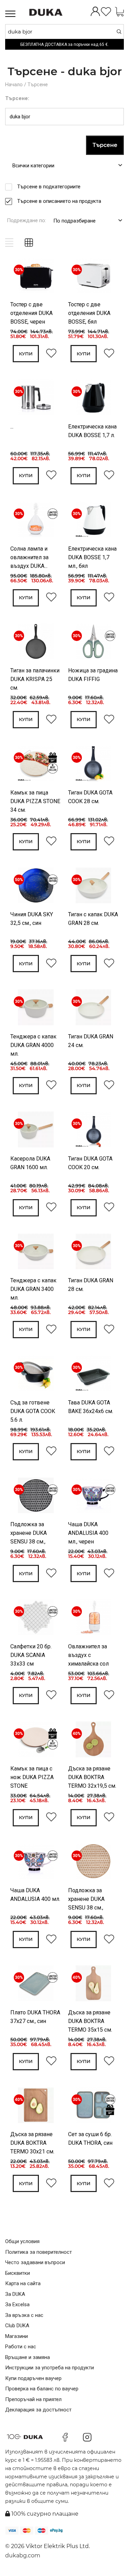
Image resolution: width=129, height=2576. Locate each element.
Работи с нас (21, 2347)
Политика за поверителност (39, 2252)
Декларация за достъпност (38, 2410)
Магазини (17, 2336)
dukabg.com (23, 2555)
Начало (14, 85)
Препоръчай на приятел (33, 2399)
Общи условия (22, 2241)
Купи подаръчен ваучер (33, 2378)
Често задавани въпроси (35, 2262)
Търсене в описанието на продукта (59, 201)
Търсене (38, 85)
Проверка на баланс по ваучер (42, 2389)
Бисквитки (18, 2273)
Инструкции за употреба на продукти (50, 2368)
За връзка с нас (24, 2315)
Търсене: (17, 98)
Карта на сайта (23, 2283)
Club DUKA (17, 2326)
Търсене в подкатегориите (49, 187)
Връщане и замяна (28, 2357)
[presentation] (20, 277)
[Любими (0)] (106, 12)
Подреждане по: (26, 220)
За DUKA (15, 2294)
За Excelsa (17, 2304)
